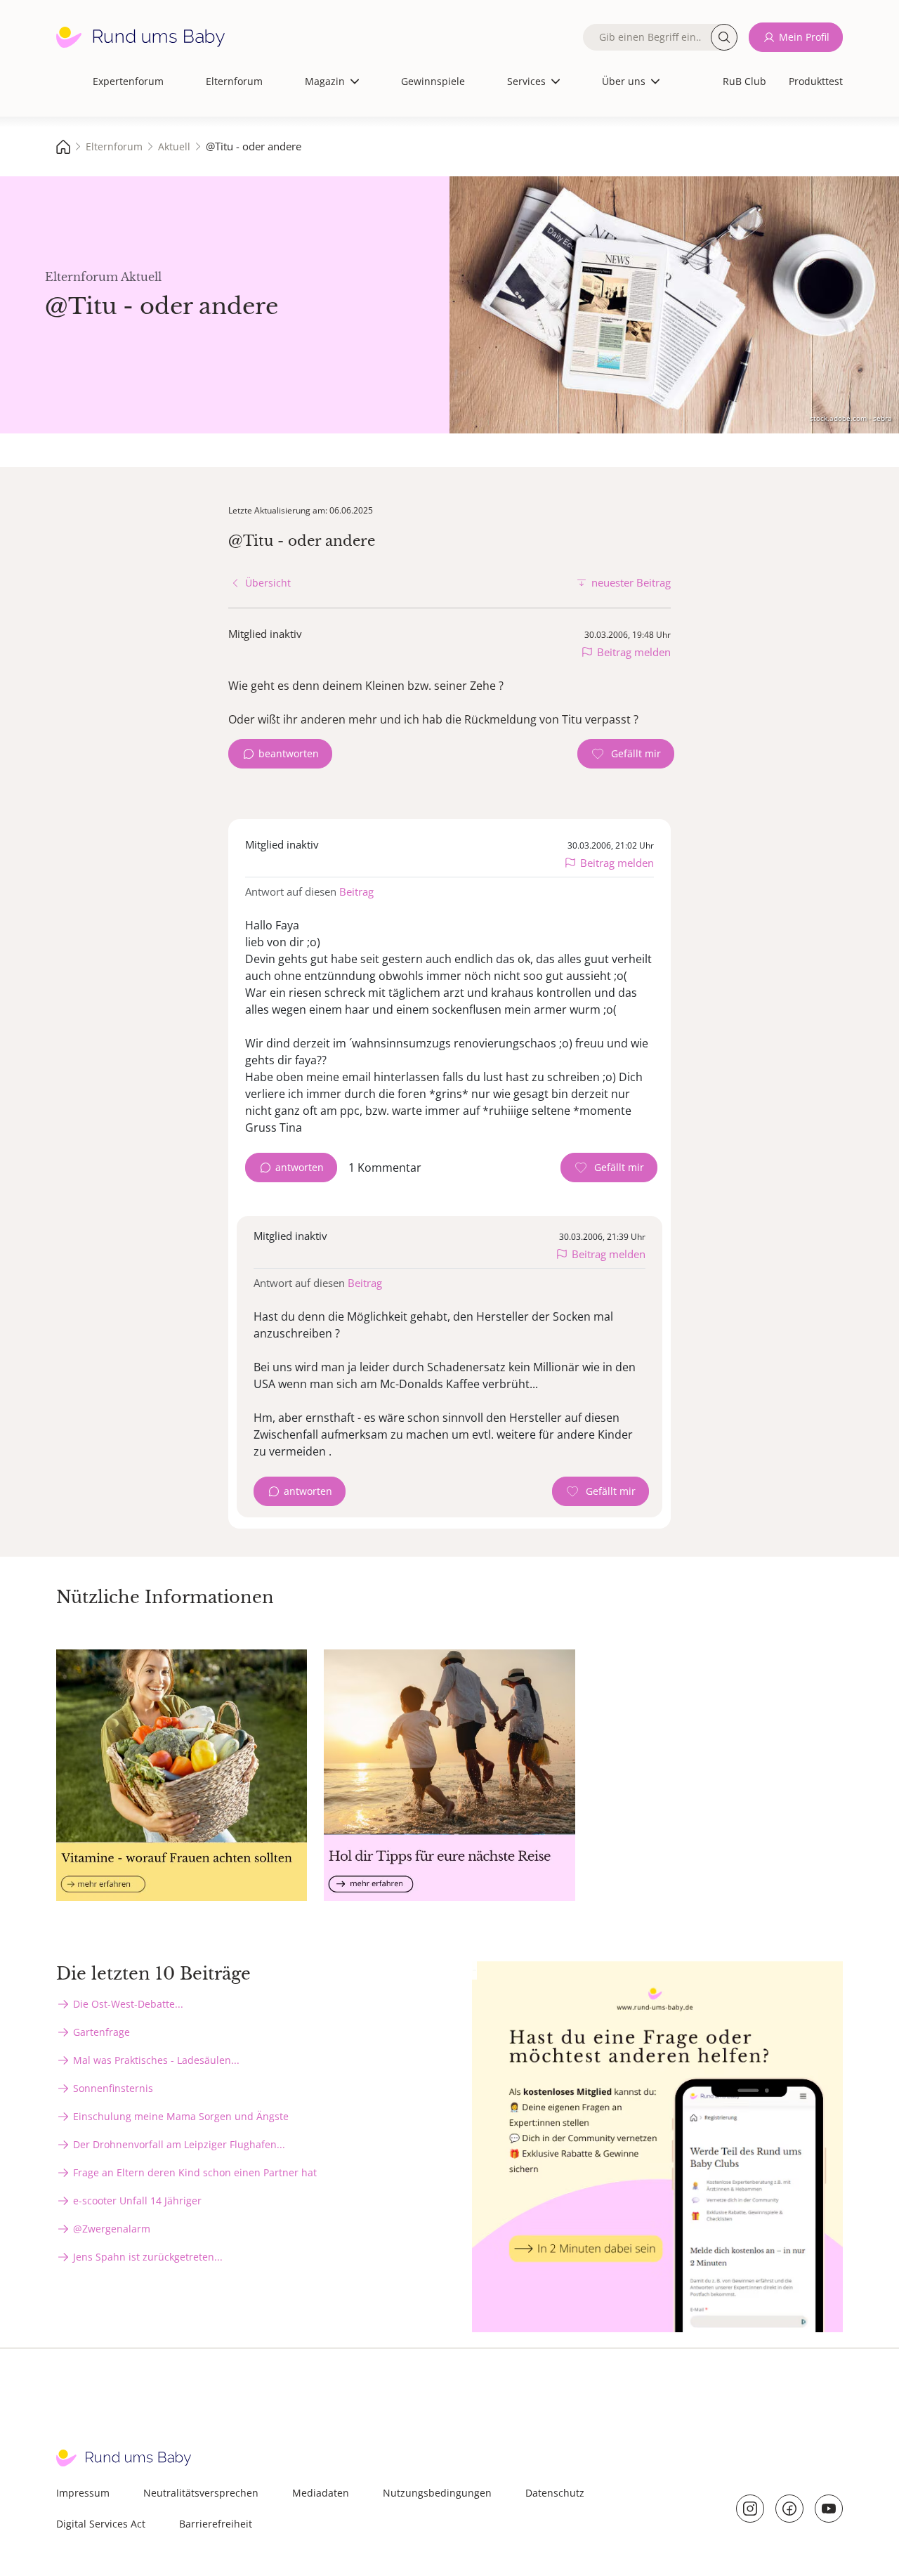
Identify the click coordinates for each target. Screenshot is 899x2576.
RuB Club (744, 81)
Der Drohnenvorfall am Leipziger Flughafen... (179, 2144)
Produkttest (816, 81)
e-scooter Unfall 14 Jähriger (137, 2201)
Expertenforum (128, 81)
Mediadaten (321, 2493)
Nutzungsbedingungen (437, 2493)
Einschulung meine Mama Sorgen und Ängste (181, 2116)
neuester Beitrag (631, 582)
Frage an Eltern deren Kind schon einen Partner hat (195, 2172)
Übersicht (268, 583)
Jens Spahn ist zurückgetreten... (148, 2257)
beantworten (289, 753)
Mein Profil (804, 37)
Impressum (83, 2493)
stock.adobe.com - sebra (851, 418)
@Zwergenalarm (112, 2229)
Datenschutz (555, 2493)
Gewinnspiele (433, 81)
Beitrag (356, 891)
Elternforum (234, 81)
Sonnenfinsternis (113, 2088)
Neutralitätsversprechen (201, 2493)
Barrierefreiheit (216, 2524)
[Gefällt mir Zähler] (626, 754)
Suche (724, 37)
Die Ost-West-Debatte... (128, 2004)
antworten (300, 1167)
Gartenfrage (101, 2032)
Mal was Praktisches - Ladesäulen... (156, 2060)
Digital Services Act (101, 2524)
